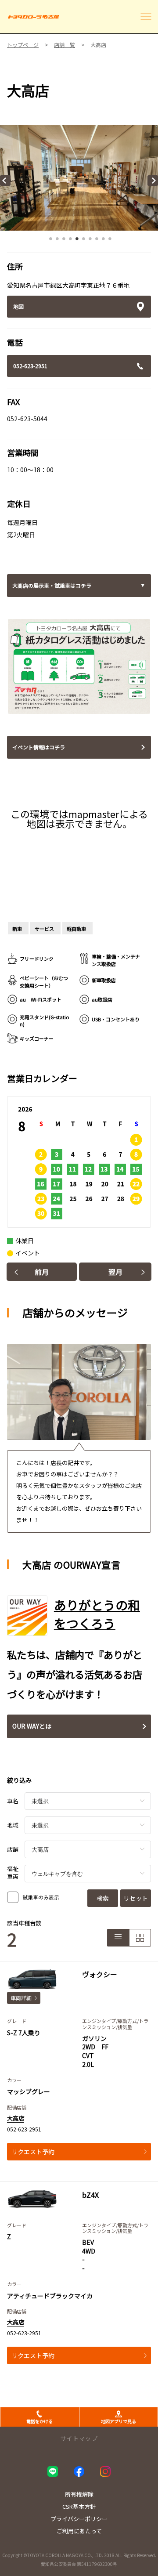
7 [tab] (90, 241)
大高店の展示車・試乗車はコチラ (52, 585)
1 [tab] (50, 241)
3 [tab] (64, 241)
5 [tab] (77, 241)
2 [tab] (57, 241)
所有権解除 (79, 2494)
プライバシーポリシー (79, 2519)
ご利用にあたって (79, 2531)
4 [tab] (70, 241)
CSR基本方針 (79, 2506)
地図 (18, 306)
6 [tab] (83, 241)
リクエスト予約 (33, 2152)
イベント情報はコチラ (39, 747)
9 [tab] (103, 241)
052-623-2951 (30, 366)
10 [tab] (110, 241)
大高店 (16, 2118)
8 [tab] (97, 241)
